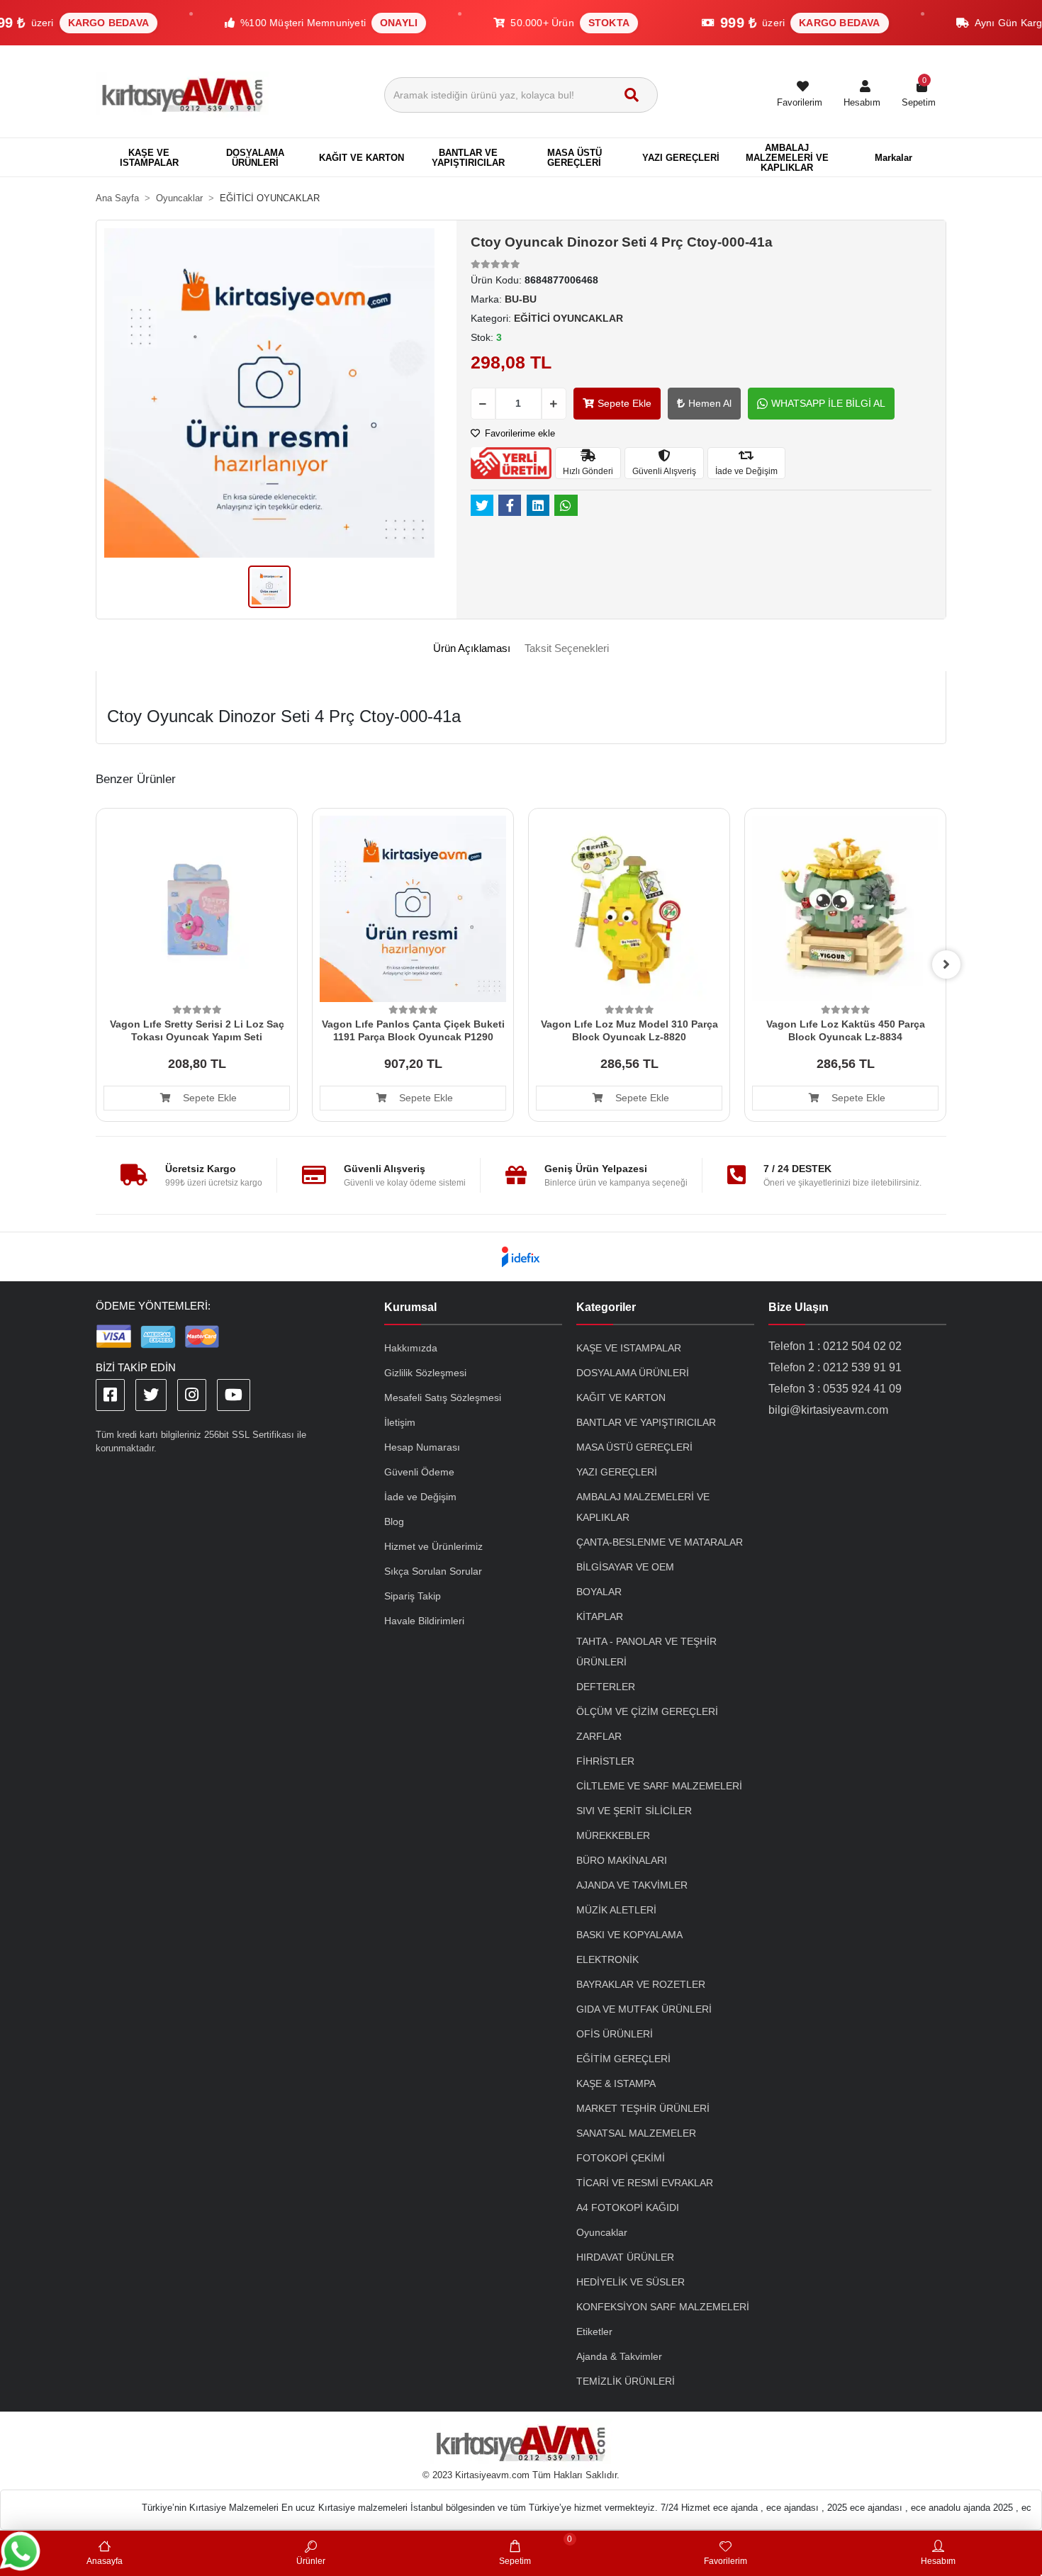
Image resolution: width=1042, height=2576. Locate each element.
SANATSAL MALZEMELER (636, 2133)
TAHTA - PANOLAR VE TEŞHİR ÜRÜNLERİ (646, 1652)
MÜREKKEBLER (613, 1835)
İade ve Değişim (420, 1497)
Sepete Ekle (624, 403)
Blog (394, 1522)
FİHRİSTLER (605, 1761)
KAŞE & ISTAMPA (616, 2083)
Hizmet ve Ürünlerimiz (433, 1546)
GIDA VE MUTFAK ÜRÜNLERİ (644, 2009)
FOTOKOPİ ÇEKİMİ (621, 2158)
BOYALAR (599, 1592)
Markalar (893, 158)
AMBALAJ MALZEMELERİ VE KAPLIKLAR (643, 1507)
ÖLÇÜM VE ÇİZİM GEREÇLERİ (647, 1711)
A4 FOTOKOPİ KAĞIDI (628, 2207)
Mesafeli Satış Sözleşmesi (443, 1397)
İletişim (400, 1422)
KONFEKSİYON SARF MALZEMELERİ (663, 2307)
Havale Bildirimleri (424, 1621)
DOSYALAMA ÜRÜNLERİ (633, 1373)
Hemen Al (710, 403)
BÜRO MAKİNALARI (622, 1860)
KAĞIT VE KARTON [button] (362, 158)
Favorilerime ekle (519, 433)
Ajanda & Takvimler (619, 2356)
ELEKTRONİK (607, 1959)
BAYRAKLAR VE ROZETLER (641, 1984)
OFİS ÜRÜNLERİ (615, 2034)
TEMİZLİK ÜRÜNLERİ (626, 2381)
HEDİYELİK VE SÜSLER (631, 2282)
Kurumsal (410, 1307)
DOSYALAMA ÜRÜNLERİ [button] (255, 158)
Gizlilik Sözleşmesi (425, 1373)
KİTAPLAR (600, 1616)
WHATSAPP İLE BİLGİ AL (828, 403)
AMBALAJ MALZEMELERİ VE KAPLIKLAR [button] (787, 158)
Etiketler (594, 2332)
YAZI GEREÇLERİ (617, 1472)
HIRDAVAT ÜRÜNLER (625, 2257)
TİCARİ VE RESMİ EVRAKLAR (645, 2183)
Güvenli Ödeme (419, 1472)
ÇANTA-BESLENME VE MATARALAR (660, 1542)
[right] (946, 964)
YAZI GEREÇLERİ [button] (681, 158)
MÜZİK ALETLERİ (616, 1910)
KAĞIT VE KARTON (621, 1397)
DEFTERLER (606, 1687)
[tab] (472, 649)
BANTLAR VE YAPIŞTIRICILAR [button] (468, 158)
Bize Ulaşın (799, 1307)
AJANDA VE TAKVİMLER (632, 1885)
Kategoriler (606, 1307)
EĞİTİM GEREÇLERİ (623, 2059)
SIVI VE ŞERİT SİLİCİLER (634, 1811)
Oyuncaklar (602, 2232)
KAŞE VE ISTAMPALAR (629, 1348)
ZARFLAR (599, 1736)
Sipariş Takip (413, 1596)
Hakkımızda (411, 1348)
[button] (862, 95)
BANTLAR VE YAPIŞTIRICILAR (646, 1422)
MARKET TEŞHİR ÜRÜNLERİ (643, 2108)
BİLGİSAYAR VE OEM (625, 1567)
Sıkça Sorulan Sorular (433, 1571)
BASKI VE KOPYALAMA (629, 1935)
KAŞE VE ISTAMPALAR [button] (149, 158)
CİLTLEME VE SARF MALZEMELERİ (659, 1786)
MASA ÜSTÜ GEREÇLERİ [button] (575, 158)
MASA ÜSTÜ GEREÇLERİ (634, 1447)
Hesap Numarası (422, 1447)
